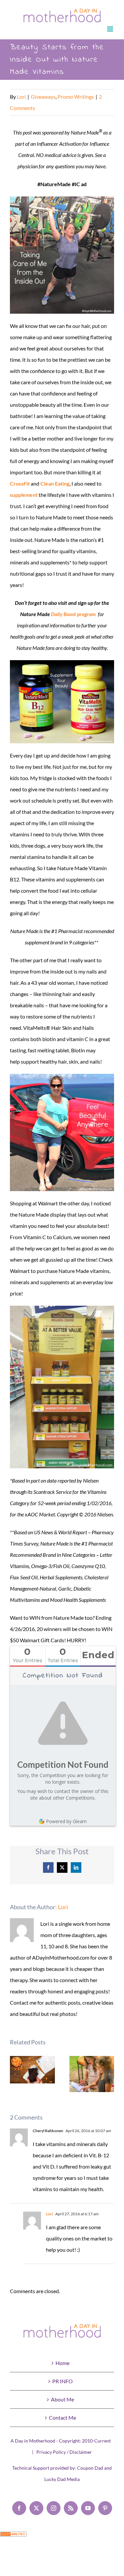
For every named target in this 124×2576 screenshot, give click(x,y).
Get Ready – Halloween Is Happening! (33, 2070)
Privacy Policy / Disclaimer (64, 2452)
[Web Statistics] (13, 2537)
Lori (21, 97)
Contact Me (62, 2418)
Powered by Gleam (66, 1821)
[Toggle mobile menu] (111, 29)
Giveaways (43, 97)
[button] (15, 2074)
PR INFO (62, 2381)
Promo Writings (76, 97)
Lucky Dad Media (62, 2479)
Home (62, 2363)
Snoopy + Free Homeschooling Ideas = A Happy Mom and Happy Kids (92, 2074)
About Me (62, 2399)
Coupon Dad (90, 2468)
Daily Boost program (73, 614)
